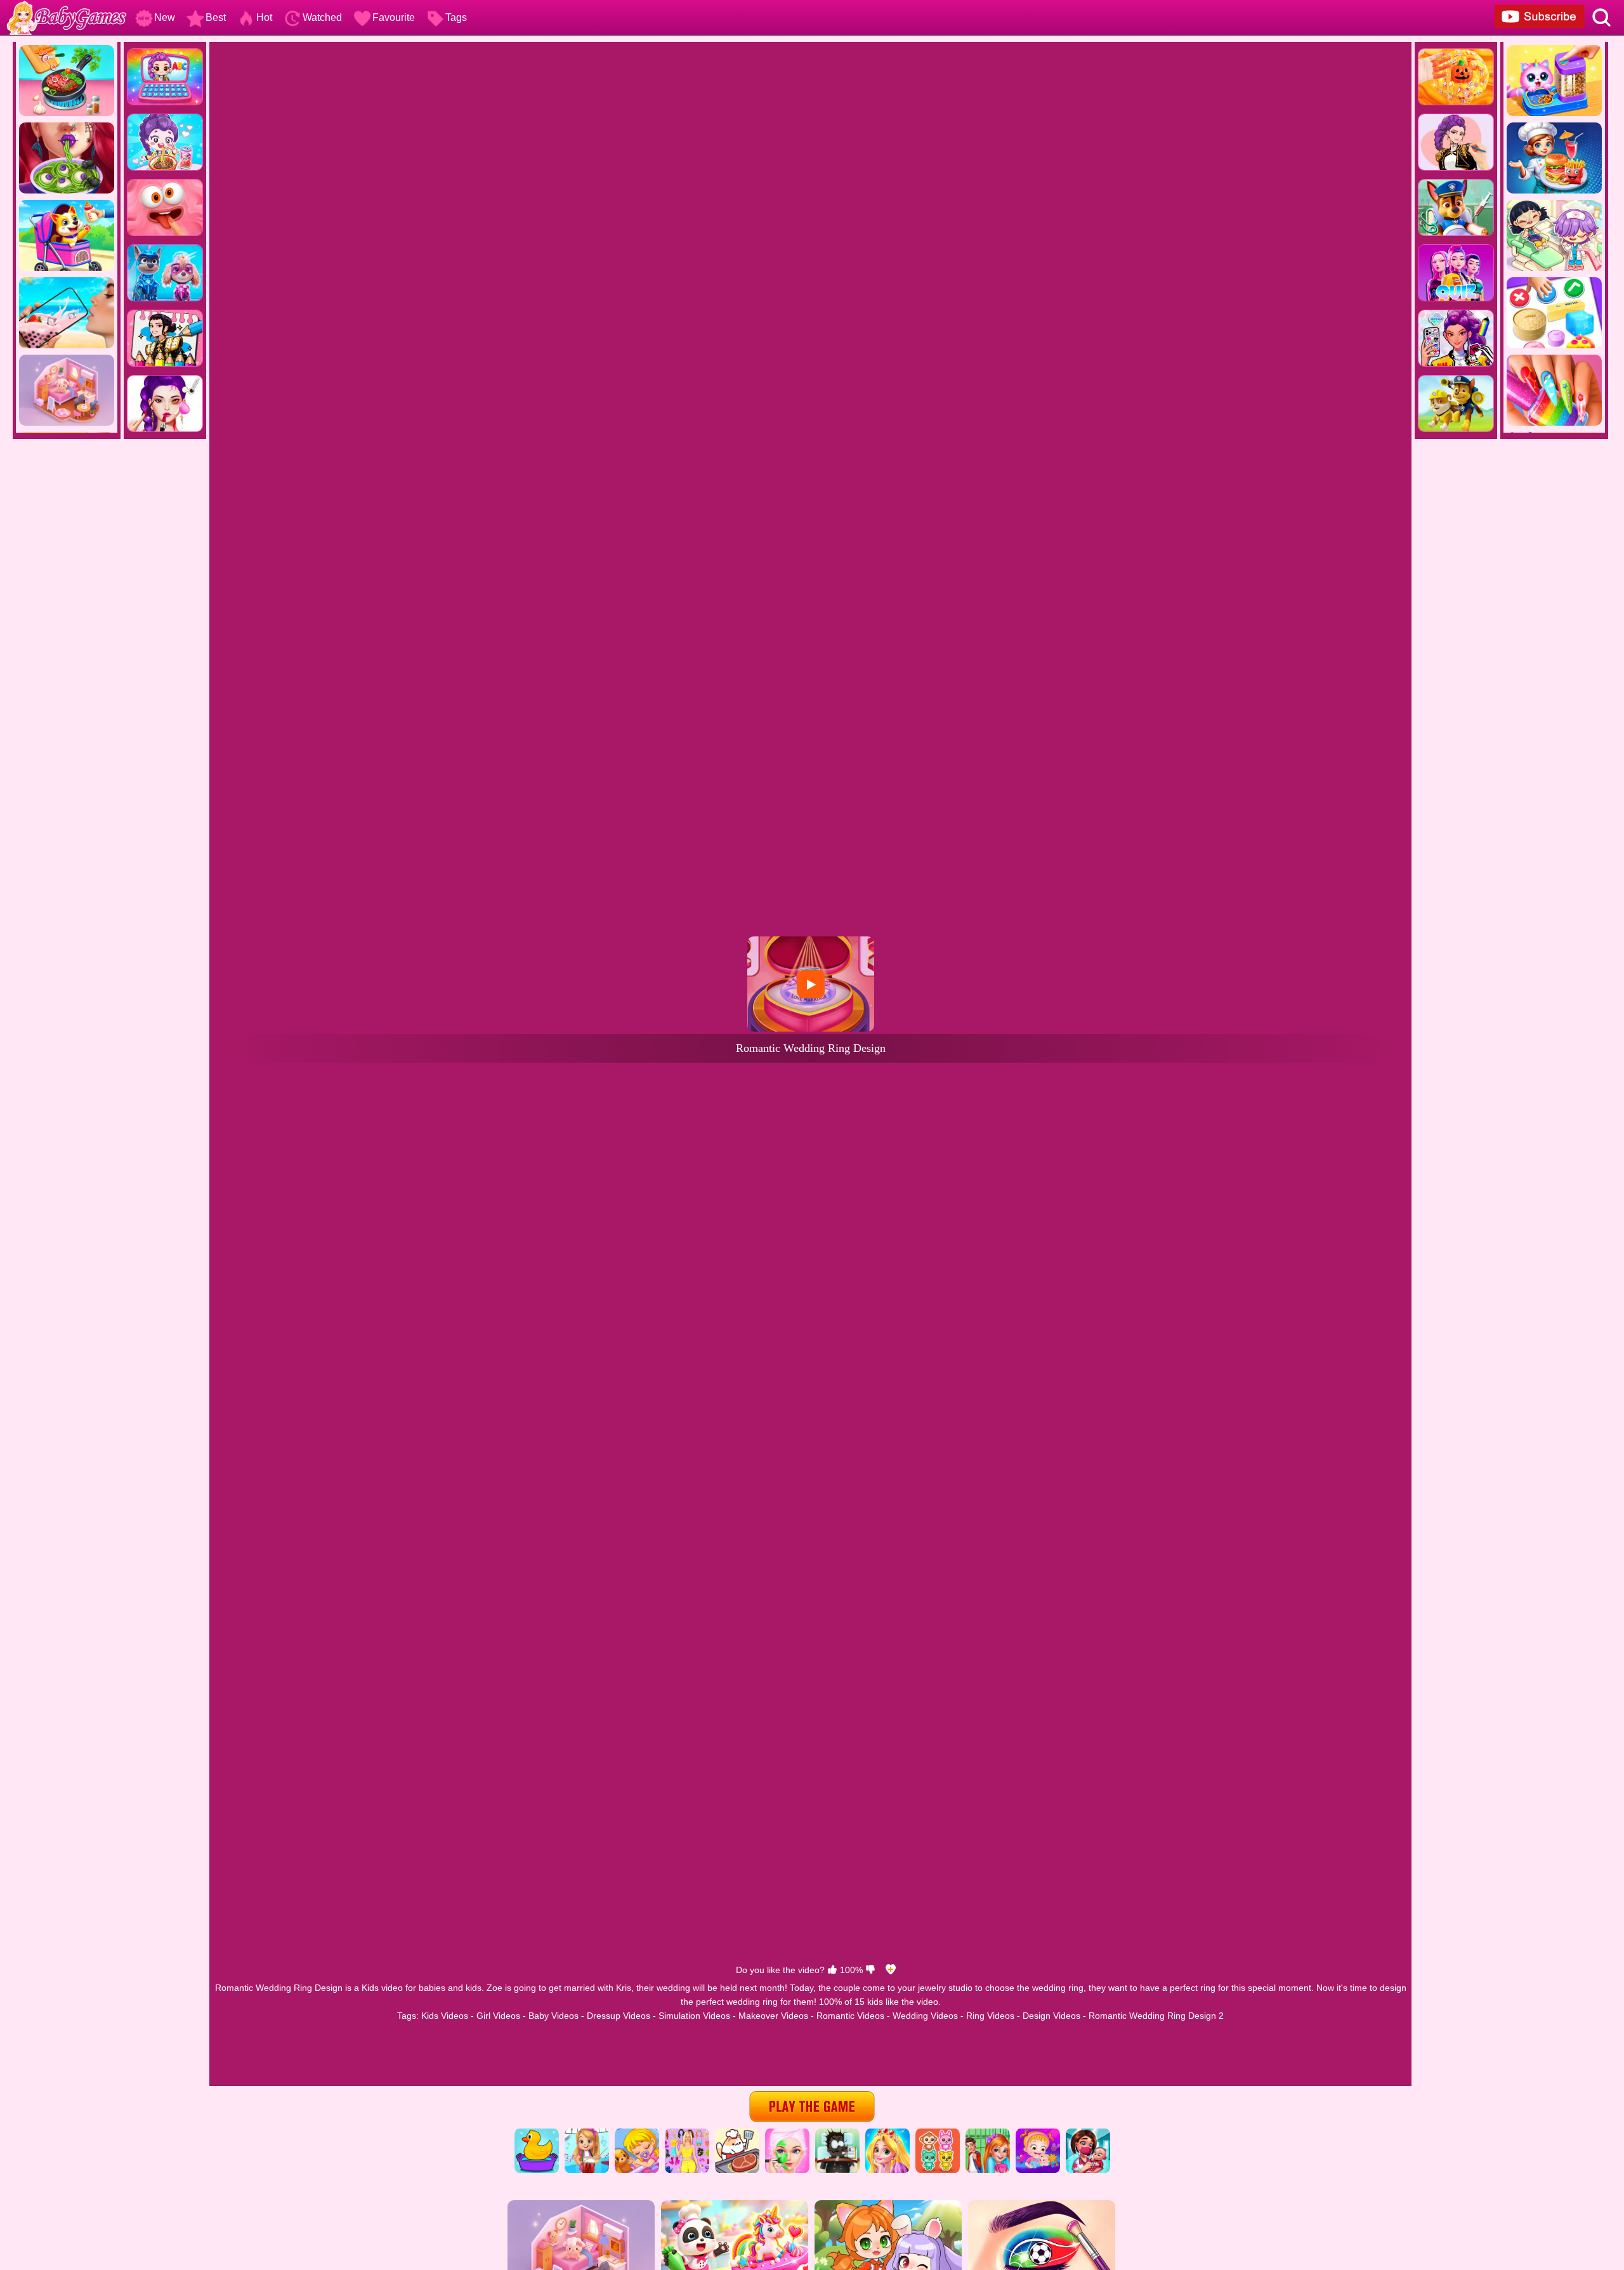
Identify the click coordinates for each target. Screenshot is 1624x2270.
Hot (264, 17)
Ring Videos (990, 2016)
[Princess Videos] (887, 2133)
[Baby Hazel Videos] (1038, 2133)
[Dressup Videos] (687, 2133)
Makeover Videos (773, 2016)
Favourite (394, 17)
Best (216, 17)
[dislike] (870, 1970)
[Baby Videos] (637, 2133)
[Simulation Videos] (737, 2133)
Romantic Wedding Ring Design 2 (1156, 2016)
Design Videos (1051, 2016)
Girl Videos (498, 2016)
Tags (456, 17)
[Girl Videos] (587, 2133)
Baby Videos (553, 2016)
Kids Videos (445, 2016)
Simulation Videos (694, 2016)
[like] (832, 1970)
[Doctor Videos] (1088, 2133)
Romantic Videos (850, 2016)
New (165, 17)
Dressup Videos (619, 2016)
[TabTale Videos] (988, 2133)
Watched (322, 17)
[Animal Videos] (938, 2133)
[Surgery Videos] (837, 2133)
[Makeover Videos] (787, 2133)
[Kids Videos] (537, 2133)
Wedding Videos (925, 2016)
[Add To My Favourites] (891, 1970)
